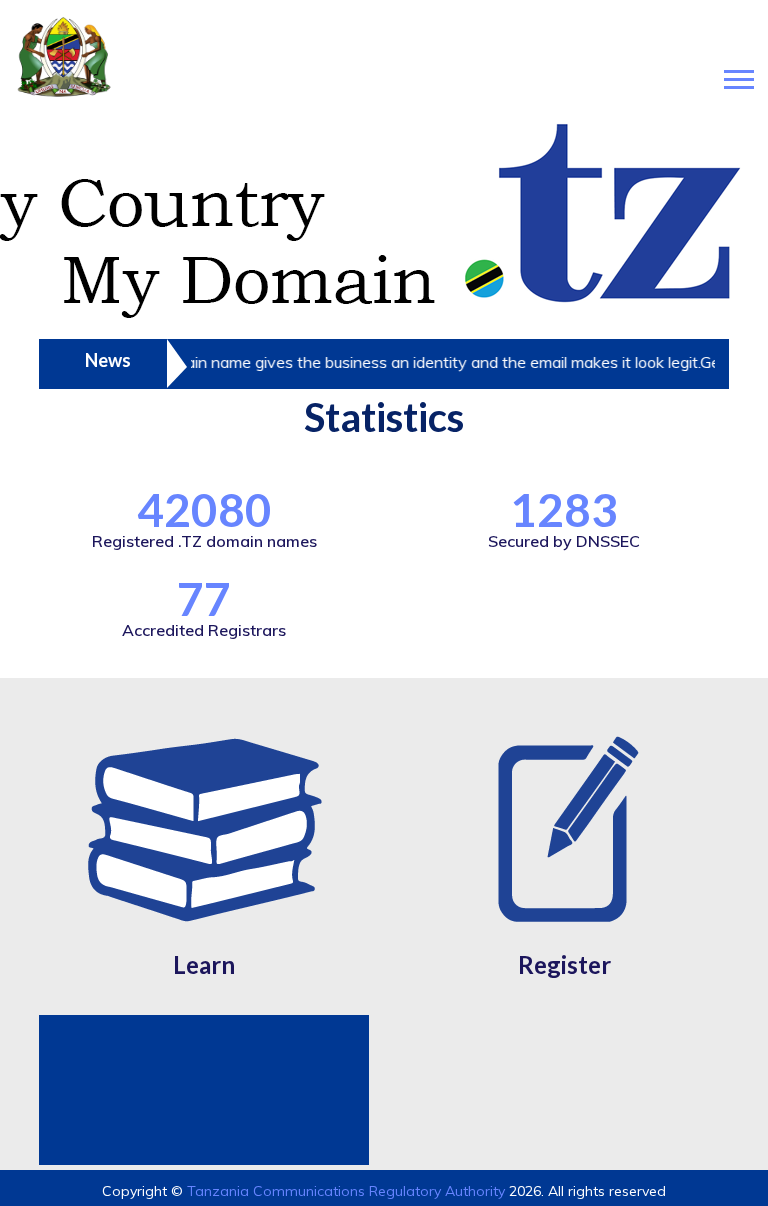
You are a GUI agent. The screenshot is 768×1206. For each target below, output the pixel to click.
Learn (204, 965)
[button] (737, 75)
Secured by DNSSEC (564, 541)
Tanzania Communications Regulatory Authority (346, 1191)
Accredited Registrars (204, 630)
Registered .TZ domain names (204, 541)
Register (564, 965)
